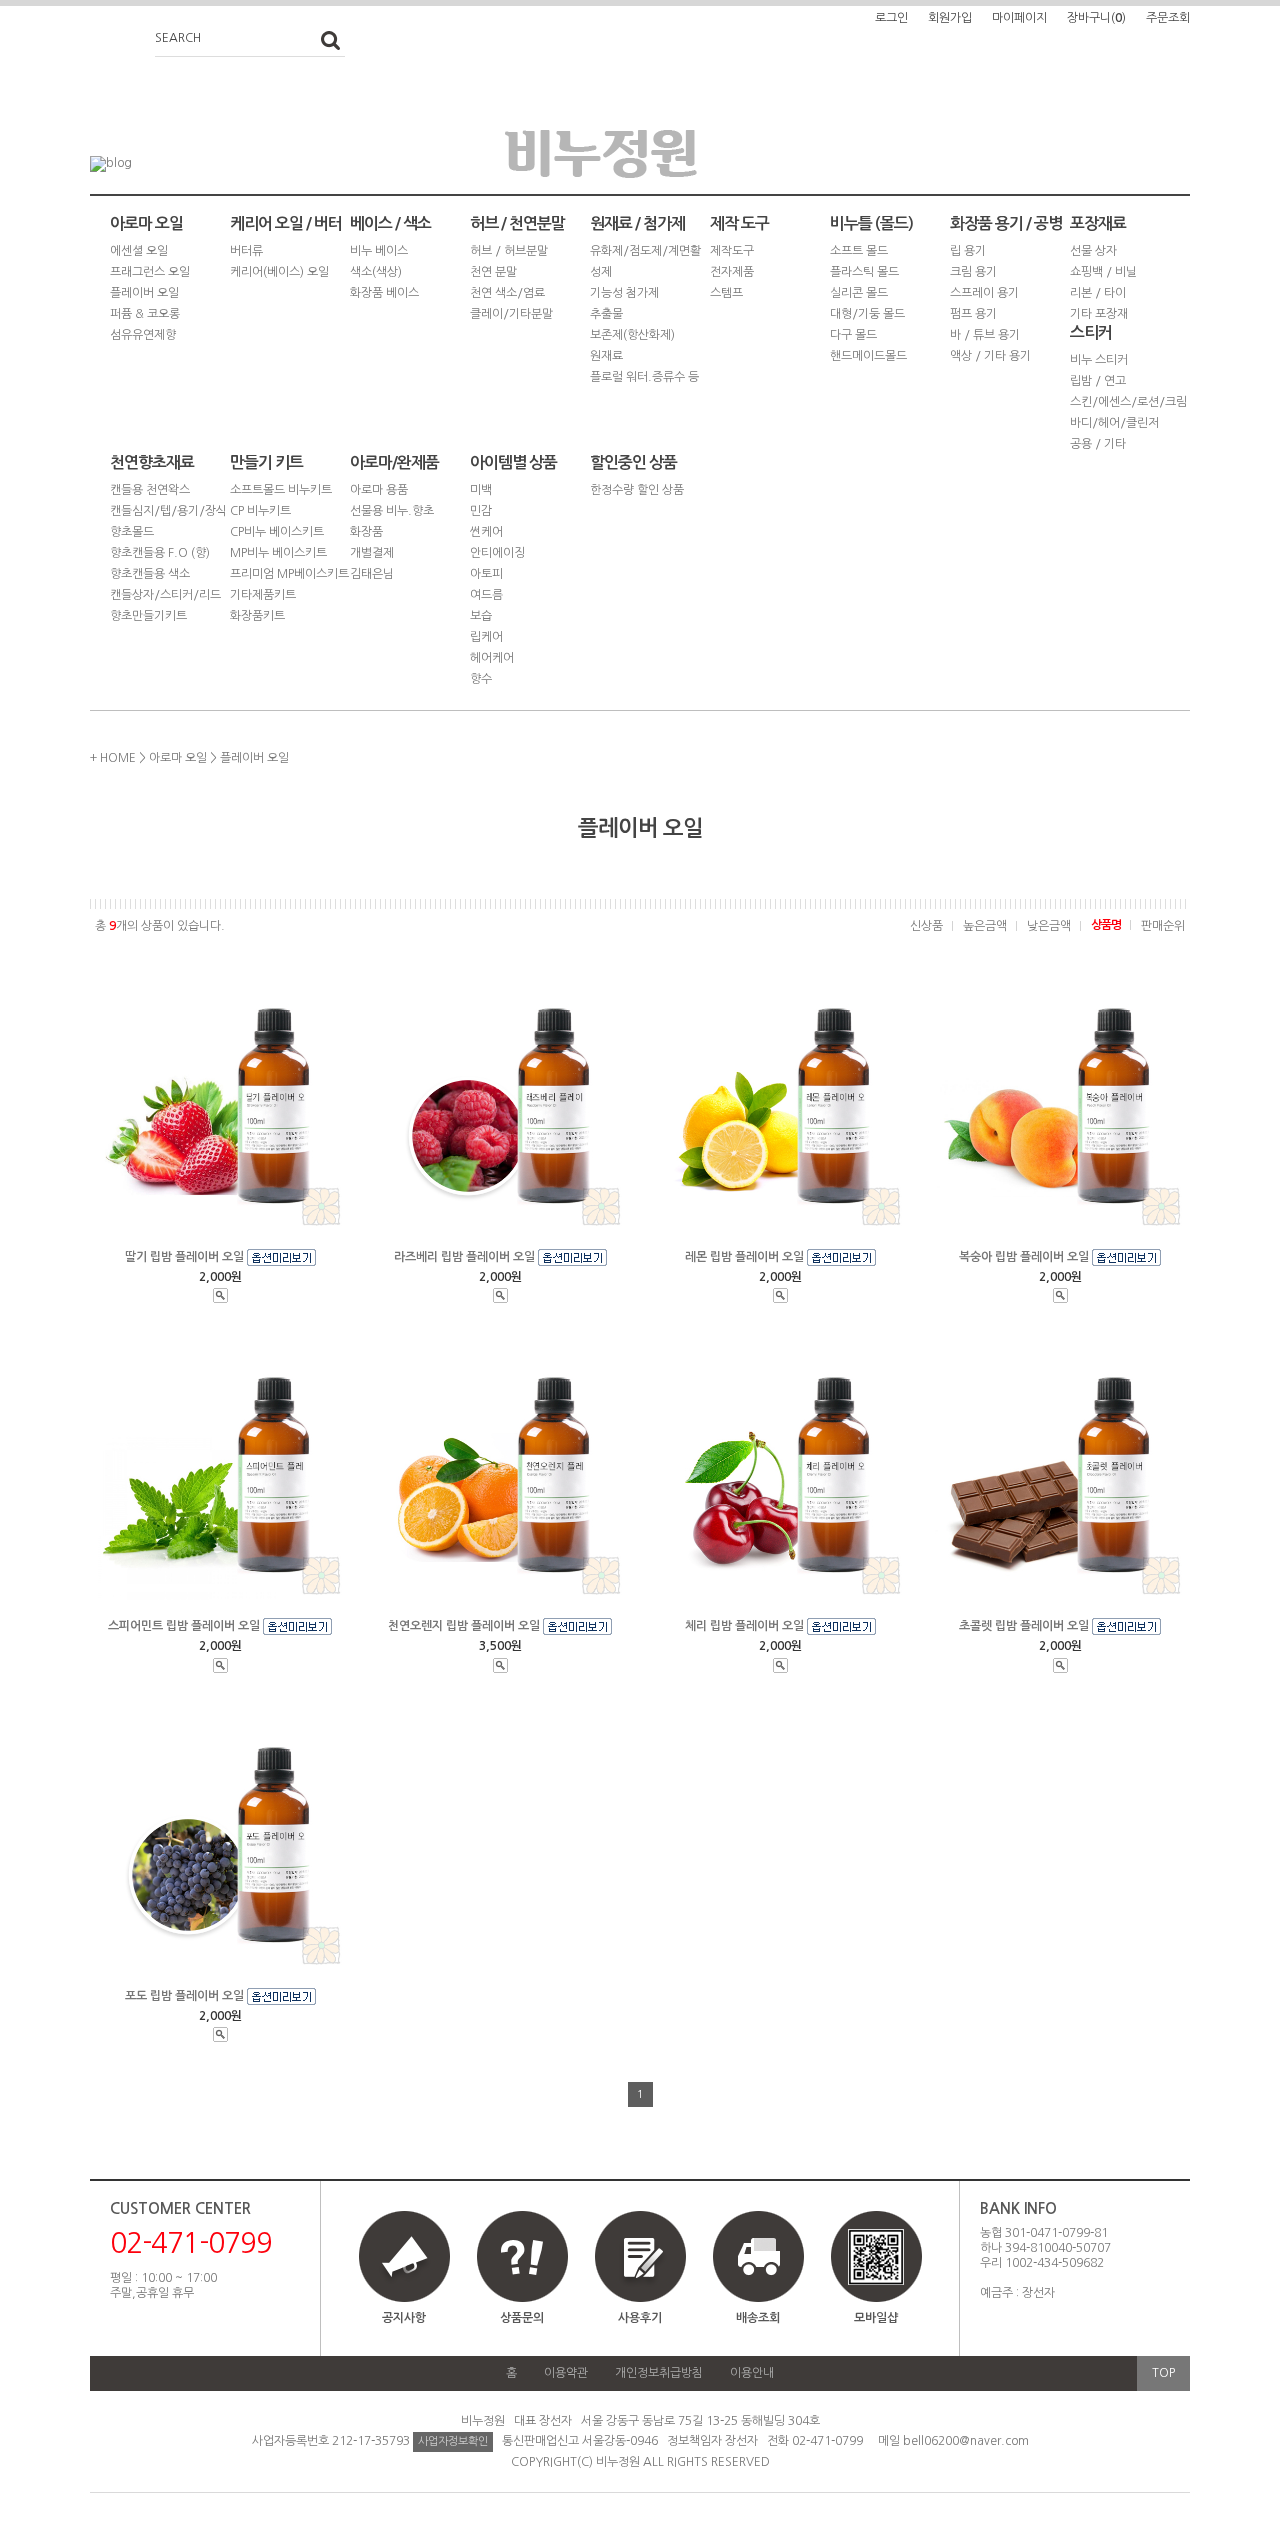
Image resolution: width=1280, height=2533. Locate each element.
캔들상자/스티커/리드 (165, 595)
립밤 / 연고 (1098, 381)
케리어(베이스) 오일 (279, 272)
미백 (481, 490)
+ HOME (113, 758)
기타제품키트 (263, 595)
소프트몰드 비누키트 (281, 490)
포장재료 (1098, 223)
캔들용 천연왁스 (150, 490)
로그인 (891, 18)
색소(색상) (376, 272)
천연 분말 (493, 272)
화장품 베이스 (384, 293)
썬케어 (486, 532)
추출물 (606, 314)
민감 (481, 511)
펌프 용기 (973, 314)
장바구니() (1096, 18)
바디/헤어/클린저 (1114, 423)
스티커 (1091, 332)
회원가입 (950, 18)
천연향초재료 (152, 462)
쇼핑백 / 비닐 (1103, 272)
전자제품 (732, 272)
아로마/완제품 (394, 462)
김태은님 (372, 574)
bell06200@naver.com (966, 2441)
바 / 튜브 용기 (985, 335)
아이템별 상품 (513, 462)
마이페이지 (1019, 18)
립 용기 (968, 251)
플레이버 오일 (144, 293)
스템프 (726, 293)
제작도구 (732, 251)
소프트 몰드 (859, 251)
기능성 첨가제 (624, 293)
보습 (481, 616)
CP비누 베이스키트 (277, 532)
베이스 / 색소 (390, 223)
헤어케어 (492, 658)
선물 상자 (1093, 251)
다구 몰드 (853, 335)
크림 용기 (973, 272)
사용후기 (640, 2318)
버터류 (246, 251)
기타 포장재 (1099, 314)
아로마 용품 (379, 490)
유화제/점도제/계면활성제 (645, 261)
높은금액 (985, 926)
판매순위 (1163, 926)
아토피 (486, 574)
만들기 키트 (266, 462)
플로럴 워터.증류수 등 (644, 377)
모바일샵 (876, 2318)
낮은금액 (1049, 926)
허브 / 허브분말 (509, 251)
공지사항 (404, 2318)
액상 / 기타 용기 (990, 356)
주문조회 (1168, 18)
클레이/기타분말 (511, 314)
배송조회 (758, 2318)
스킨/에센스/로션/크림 (1128, 402)
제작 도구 (739, 223)
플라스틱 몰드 (864, 272)
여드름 (486, 595)
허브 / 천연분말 (517, 223)
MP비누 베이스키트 (278, 553)
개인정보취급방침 (659, 2373)
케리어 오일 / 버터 (286, 223)
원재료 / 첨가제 (637, 223)
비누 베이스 (379, 251)
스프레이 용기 (984, 293)
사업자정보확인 (453, 2441)
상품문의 (522, 2318)
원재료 (606, 356)
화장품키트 (257, 616)
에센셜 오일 (139, 251)
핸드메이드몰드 (868, 356)
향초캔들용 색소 (150, 574)
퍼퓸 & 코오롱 (145, 314)
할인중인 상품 (633, 462)
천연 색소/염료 (507, 293)
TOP (1163, 2373)
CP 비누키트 (260, 511)
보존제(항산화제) (632, 335)
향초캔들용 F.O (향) (160, 553)
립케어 (486, 637)
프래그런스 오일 (150, 272)
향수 (481, 679)
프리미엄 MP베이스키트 (289, 574)
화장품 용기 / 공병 (1006, 223)
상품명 (1106, 925)
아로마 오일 (146, 223)
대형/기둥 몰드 (867, 314)
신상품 (926, 926)
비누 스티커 (1099, 360)
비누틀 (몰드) (871, 223)
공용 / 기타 (1098, 444)
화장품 (366, 532)
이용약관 (566, 2373)
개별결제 (372, 553)
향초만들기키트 (148, 616)
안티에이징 (497, 553)
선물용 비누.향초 (392, 511)
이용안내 (752, 2373)
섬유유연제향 (143, 335)
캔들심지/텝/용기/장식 (168, 511)
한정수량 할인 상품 (637, 490)
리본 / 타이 (1098, 293)
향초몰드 (132, 532)
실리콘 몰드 (859, 293)
